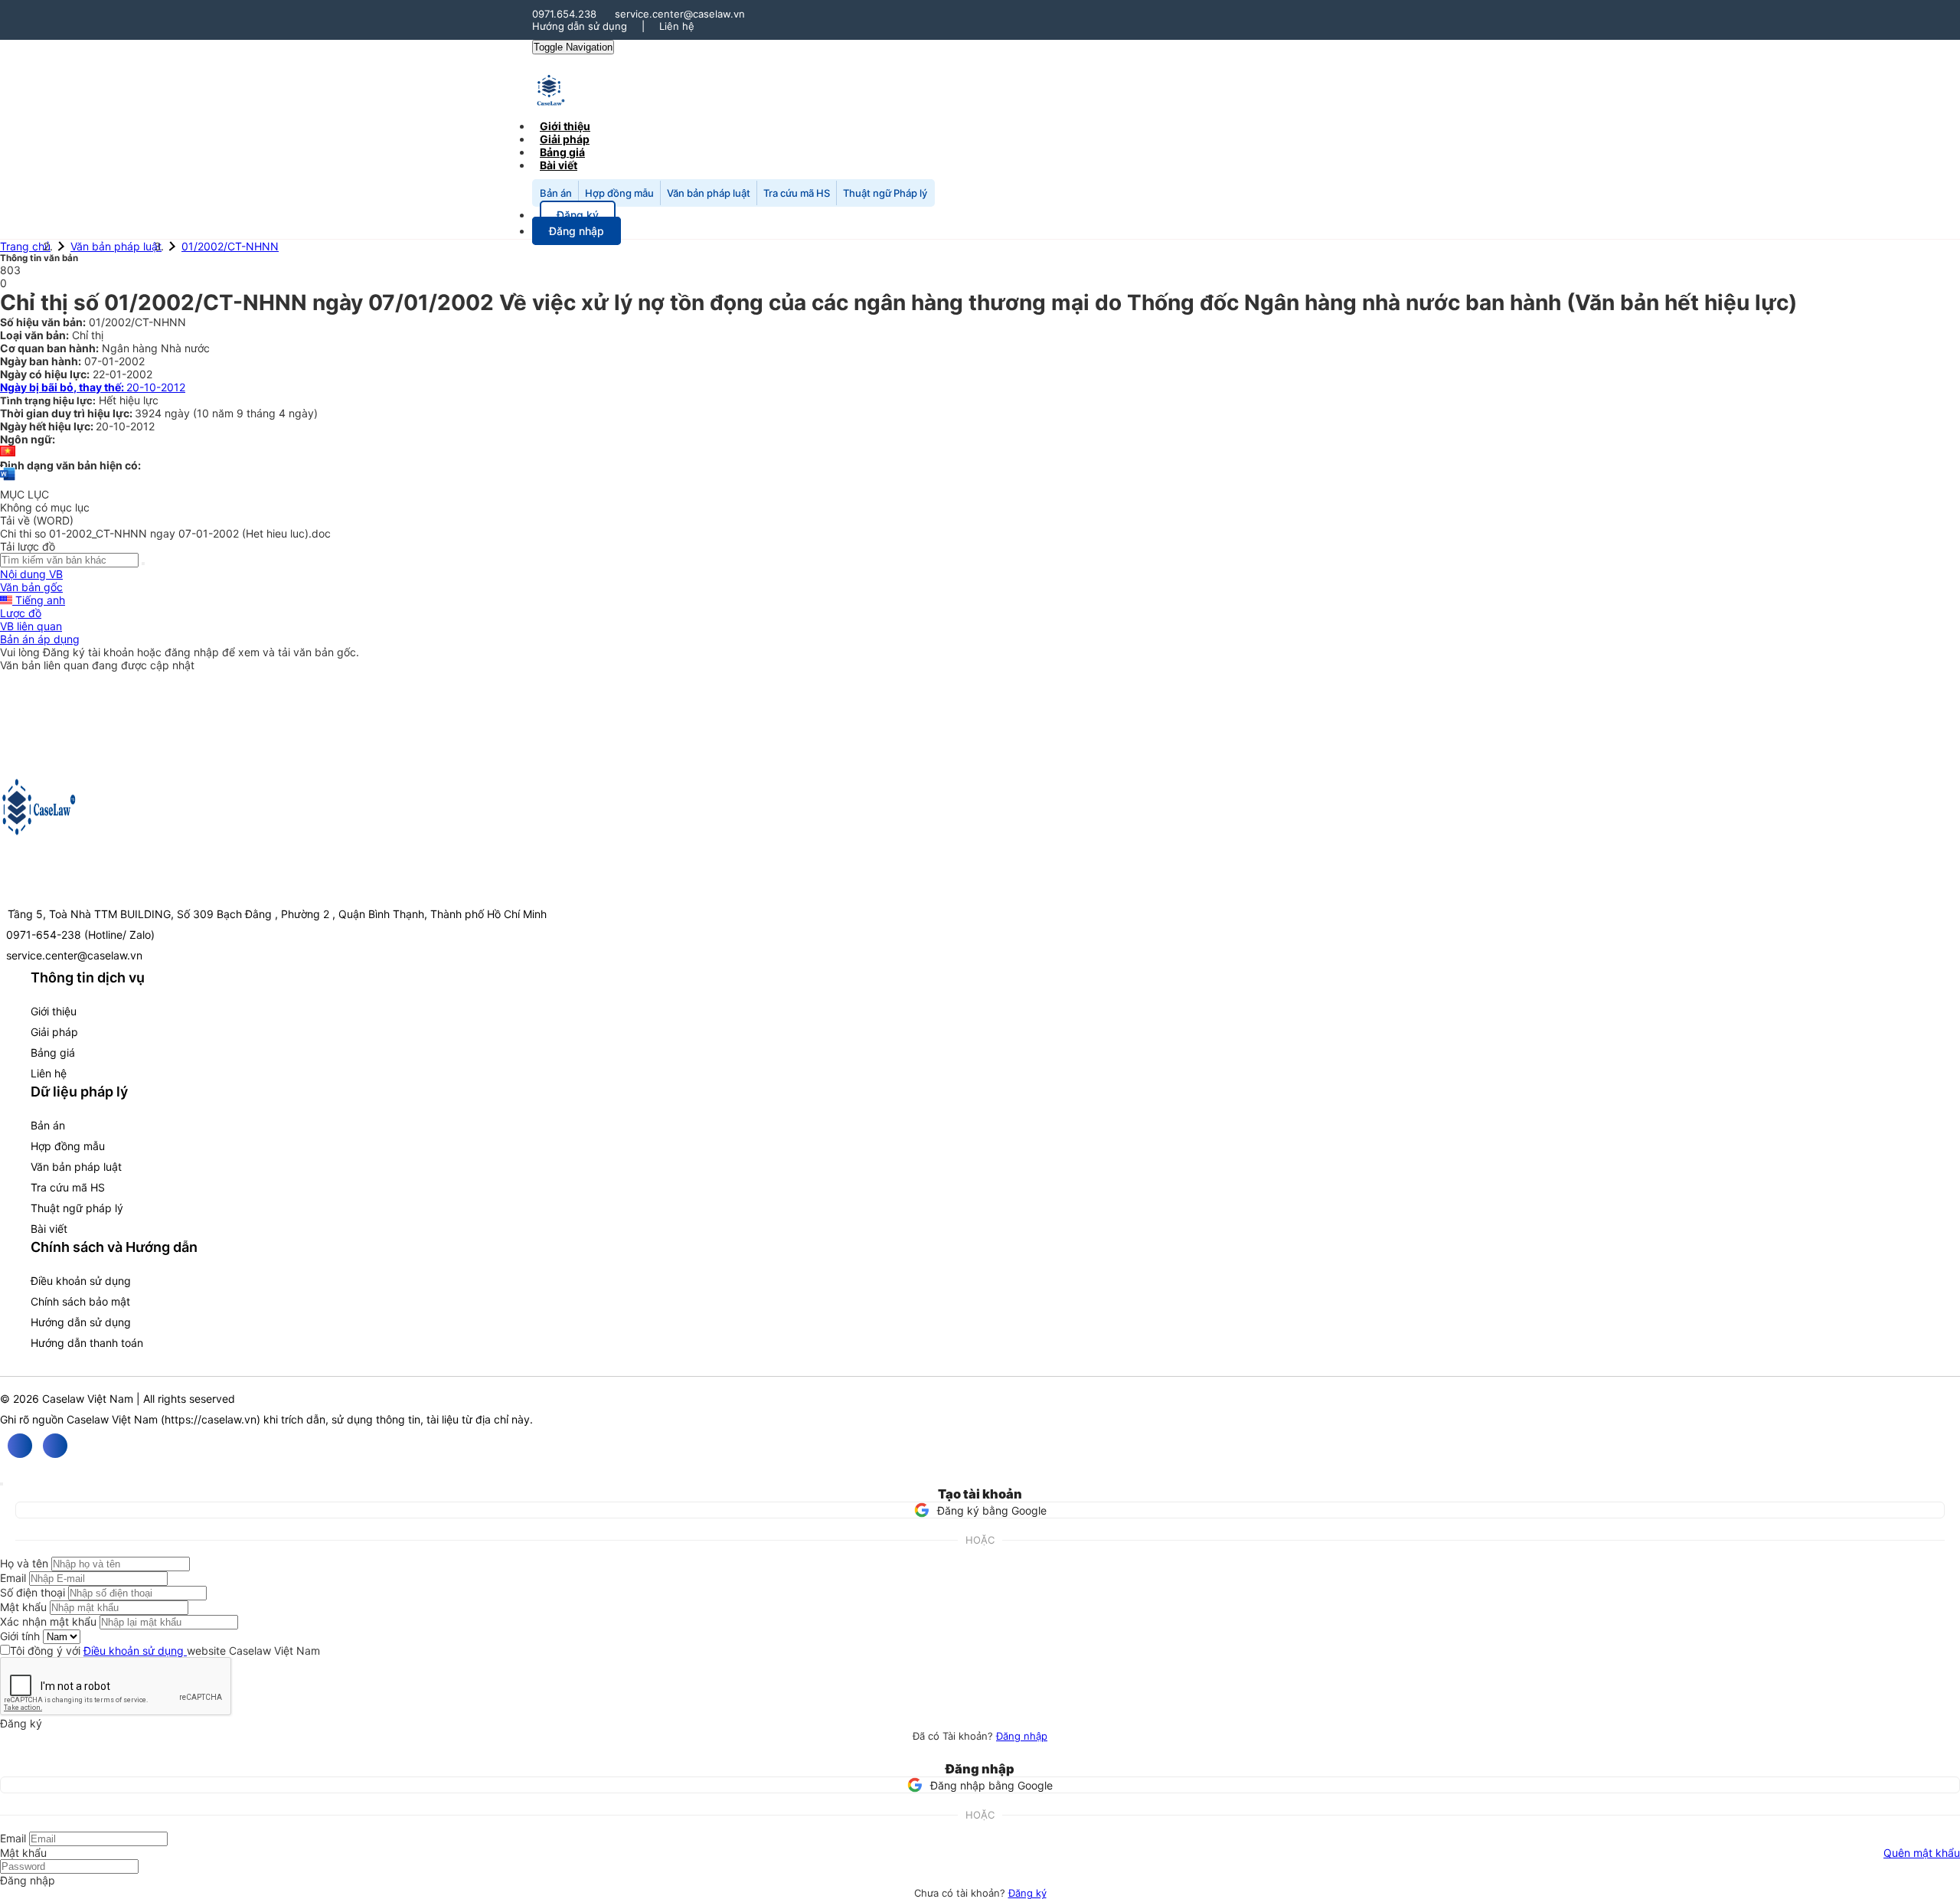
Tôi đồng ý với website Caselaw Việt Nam (165, 1651)
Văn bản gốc (31, 587)
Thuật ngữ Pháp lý (885, 193)
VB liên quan (31, 626)
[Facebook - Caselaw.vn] (20, 1446)
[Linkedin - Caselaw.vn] (55, 1446)
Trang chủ (25, 246)
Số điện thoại (33, 1592)
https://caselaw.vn (211, 1419)
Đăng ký (1027, 1893)
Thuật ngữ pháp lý (77, 1208)
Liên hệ (677, 26)
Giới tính (20, 1636)
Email (13, 1578)
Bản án (556, 193)
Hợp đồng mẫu (619, 193)
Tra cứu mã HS (797, 193)
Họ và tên (24, 1563)
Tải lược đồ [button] (28, 546)
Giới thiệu (54, 1011)
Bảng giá (53, 1052)
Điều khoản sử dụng (81, 1281)
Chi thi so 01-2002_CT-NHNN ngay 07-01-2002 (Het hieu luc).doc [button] (165, 533)
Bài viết (559, 165)
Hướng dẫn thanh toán (87, 1343)
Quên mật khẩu (1922, 1853)
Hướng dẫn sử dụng (580, 26)
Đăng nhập (1022, 1736)
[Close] (2, 1484)
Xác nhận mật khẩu (48, 1621)
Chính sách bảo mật (80, 1301)
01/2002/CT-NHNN (230, 246)
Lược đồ (21, 613)
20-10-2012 (93, 387)
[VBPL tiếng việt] (8, 452)
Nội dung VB (31, 574)
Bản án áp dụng (40, 639)
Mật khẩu (23, 1607)
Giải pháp (54, 1032)
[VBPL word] (8, 481)
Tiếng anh (39, 600)
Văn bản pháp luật (709, 193)
